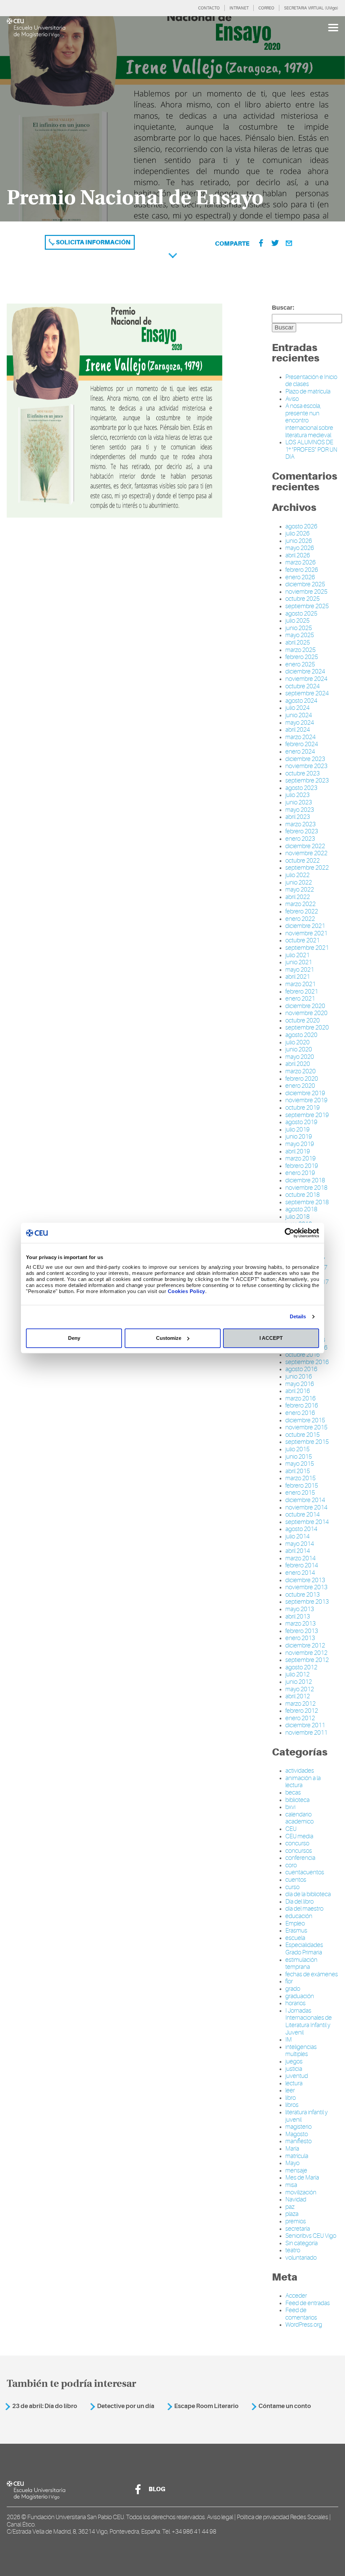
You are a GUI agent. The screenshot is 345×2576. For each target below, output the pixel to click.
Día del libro (300, 1902)
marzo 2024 (301, 737)
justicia (294, 2069)
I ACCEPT (271, 1338)
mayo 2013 (300, 1609)
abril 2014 (298, 1551)
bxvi (290, 1807)
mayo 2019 (300, 1144)
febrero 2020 (302, 1079)
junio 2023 (299, 802)
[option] (172, 119)
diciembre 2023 (305, 759)
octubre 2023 (303, 773)
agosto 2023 (301, 788)
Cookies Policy (186, 1291)
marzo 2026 (301, 562)
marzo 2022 (301, 904)
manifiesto (299, 2141)
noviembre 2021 (306, 933)
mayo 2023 (300, 810)
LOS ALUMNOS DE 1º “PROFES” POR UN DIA (311, 449)
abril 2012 (298, 1696)
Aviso (292, 399)
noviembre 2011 (306, 1733)
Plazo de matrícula (308, 391)
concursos (299, 1851)
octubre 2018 (303, 1195)
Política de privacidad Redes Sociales (283, 2517)
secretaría (298, 2229)
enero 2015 (300, 1493)
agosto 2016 (301, 1369)
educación (299, 1916)
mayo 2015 (300, 1464)
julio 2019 (297, 1129)
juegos (294, 2061)
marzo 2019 (301, 1158)
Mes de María (302, 2178)
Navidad (296, 2199)
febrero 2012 (302, 1711)
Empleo (295, 1923)
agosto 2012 (301, 1667)
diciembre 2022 (305, 846)
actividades (300, 1771)
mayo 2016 (300, 1384)
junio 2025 (299, 628)
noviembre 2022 (306, 853)
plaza (292, 2214)
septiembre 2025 (307, 606)
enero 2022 (300, 919)
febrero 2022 (302, 911)
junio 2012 (299, 1682)
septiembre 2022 (307, 868)
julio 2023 (297, 795)
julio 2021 (297, 955)
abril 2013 (298, 1616)
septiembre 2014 (307, 1522)
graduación (300, 1996)
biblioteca (297, 1800)
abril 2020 (298, 1064)
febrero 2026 (302, 570)
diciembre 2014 (305, 1500)
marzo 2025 (301, 650)
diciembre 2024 (305, 671)
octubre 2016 (303, 1355)
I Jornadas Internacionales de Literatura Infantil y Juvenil (309, 2022)
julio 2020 (297, 1042)
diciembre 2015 (305, 1420)
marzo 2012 (301, 1704)
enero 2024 (300, 752)
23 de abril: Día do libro (45, 2406)
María (292, 2149)
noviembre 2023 (306, 766)
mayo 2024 (300, 723)
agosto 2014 (301, 1529)
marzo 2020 (301, 1071)
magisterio (299, 2127)
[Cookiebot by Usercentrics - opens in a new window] (290, 1233)
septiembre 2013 (307, 1602)
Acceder (296, 2296)
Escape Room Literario (206, 2406)
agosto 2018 (301, 1209)
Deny (74, 1338)
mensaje (296, 2170)
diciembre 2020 (305, 1006)
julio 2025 (297, 621)
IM (289, 2040)
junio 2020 (299, 1049)
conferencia (300, 1858)
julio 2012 (297, 1674)
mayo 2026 (300, 548)
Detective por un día (126, 2406)
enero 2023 (300, 839)
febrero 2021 (302, 991)
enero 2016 (300, 1413)
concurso (297, 1843)
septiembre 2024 (307, 693)
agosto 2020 (301, 1035)
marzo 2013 (301, 1624)
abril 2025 (298, 642)
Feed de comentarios (301, 2314)
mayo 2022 (300, 890)
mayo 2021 (300, 970)
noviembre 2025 (306, 592)
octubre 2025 (303, 599)
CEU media (299, 1836)
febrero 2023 (302, 831)
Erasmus (296, 1930)
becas (293, 1792)
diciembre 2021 (305, 926)
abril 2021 (298, 977)
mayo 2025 (300, 635)
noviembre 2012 (306, 1653)
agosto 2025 (301, 614)
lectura (294, 2083)
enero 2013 (300, 1638)
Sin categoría (302, 2243)
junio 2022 (299, 882)
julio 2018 (297, 1217)
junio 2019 (299, 1137)
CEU (291, 1829)
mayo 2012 (300, 1689)
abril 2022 (298, 897)
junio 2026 (299, 541)
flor (289, 1981)
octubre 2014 (303, 1515)
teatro (293, 2250)
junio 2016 (299, 1377)
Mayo (292, 2163)
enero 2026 (300, 577)
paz (290, 2207)
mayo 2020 (300, 1057)
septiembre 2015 (307, 1442)
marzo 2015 (301, 1478)
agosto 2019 (301, 1122)
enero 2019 (300, 1173)
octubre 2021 (303, 940)
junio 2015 (299, 1457)
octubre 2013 (303, 1595)
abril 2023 (298, 817)
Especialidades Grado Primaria (304, 1949)
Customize (169, 1338)
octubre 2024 (303, 686)
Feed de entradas (308, 2303)
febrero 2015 (302, 1486)
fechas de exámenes (312, 1974)
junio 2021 (299, 962)
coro (291, 1865)
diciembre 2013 (305, 1580)
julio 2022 (297, 875)
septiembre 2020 (307, 1028)
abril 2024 (298, 730)
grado (293, 1989)
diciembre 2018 (305, 1180)
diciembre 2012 (305, 1645)
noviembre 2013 (306, 1587)
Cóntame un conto (285, 2406)
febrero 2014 (302, 1565)
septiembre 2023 (307, 780)
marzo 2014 (301, 1558)
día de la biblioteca (308, 1894)
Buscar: (283, 308)
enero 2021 (300, 999)
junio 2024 (299, 715)
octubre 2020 (303, 1020)
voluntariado (301, 2258)
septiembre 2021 (307, 948)
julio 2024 (297, 708)
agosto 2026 (301, 526)
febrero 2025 (302, 657)
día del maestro (304, 1909)
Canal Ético (21, 2525)
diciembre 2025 (305, 584)
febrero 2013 (302, 1631)
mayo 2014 (300, 1544)
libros (292, 2105)
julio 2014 (297, 1536)
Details (298, 1316)
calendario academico (300, 1818)
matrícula (297, 2156)
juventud (297, 2076)
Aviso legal (220, 2517)
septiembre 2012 (307, 1660)
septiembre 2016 (307, 1362)
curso (292, 1887)
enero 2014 (300, 1573)
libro (291, 2098)
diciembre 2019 (305, 1093)
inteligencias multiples (301, 2051)
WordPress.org (304, 2325)
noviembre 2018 (306, 1188)
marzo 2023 (301, 824)
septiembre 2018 (307, 1202)
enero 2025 (300, 664)
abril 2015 (298, 1471)
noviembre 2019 (306, 1100)
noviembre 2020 (306, 1013)
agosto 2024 (301, 701)
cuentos (296, 1880)
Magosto (297, 2134)
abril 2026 (298, 555)
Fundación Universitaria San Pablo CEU (76, 2517)
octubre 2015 (303, 1435)
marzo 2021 (301, 984)
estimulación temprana (301, 1963)
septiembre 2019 (307, 1115)
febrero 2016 (302, 1405)
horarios (295, 2003)
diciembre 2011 (305, 1725)
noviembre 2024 (306, 679)
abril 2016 (298, 1391)
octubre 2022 (303, 861)
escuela (295, 1938)
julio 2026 (297, 533)
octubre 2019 (303, 1108)
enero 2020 (300, 1086)
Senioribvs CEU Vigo (311, 2236)
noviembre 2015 (306, 1427)
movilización (301, 2192)
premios (296, 2221)
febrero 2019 (302, 1166)
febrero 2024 (302, 744)
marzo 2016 (301, 1398)
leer (290, 2090)
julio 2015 (297, 1449)
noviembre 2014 (306, 1507)
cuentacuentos (305, 1872)
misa (291, 2185)
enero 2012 (300, 1718)
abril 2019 (298, 1151)
